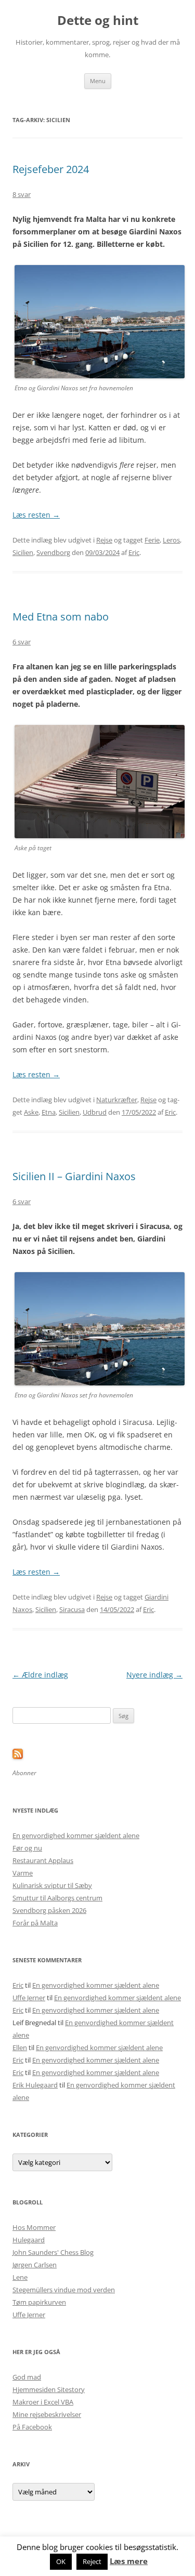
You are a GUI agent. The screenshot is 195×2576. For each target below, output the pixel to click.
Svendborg (53, 552)
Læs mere (129, 2561)
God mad (27, 2377)
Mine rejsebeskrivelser (47, 2414)
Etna (49, 1112)
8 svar (22, 194)
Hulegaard (29, 2240)
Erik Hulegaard (35, 2085)
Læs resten (36, 515)
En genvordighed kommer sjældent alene (76, 1835)
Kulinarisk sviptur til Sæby (52, 1885)
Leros (171, 540)
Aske (31, 1112)
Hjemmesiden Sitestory (49, 2389)
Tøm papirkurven (39, 2302)
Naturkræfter (117, 1100)
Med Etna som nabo (61, 617)
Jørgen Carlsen (35, 2265)
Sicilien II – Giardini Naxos (74, 1176)
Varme (23, 1873)
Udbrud (95, 1112)
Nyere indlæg (154, 1675)
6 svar (22, 642)
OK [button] (61, 2561)
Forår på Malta (35, 1923)
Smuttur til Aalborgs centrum (57, 1898)
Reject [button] (92, 2561)
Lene (20, 2277)
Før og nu (27, 1848)
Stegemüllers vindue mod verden (64, 2290)
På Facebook (32, 2427)
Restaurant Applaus (43, 1860)
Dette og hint (98, 21)
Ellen (20, 2047)
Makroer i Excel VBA (43, 2402)
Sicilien (23, 552)
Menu (98, 81)
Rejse (104, 540)
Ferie (152, 540)
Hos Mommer (34, 2227)
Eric (134, 552)
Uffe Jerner (29, 1998)
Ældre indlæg (40, 1675)
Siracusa (72, 1609)
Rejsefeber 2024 (51, 169)
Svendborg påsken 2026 (49, 1910)
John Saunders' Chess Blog (53, 2252)
